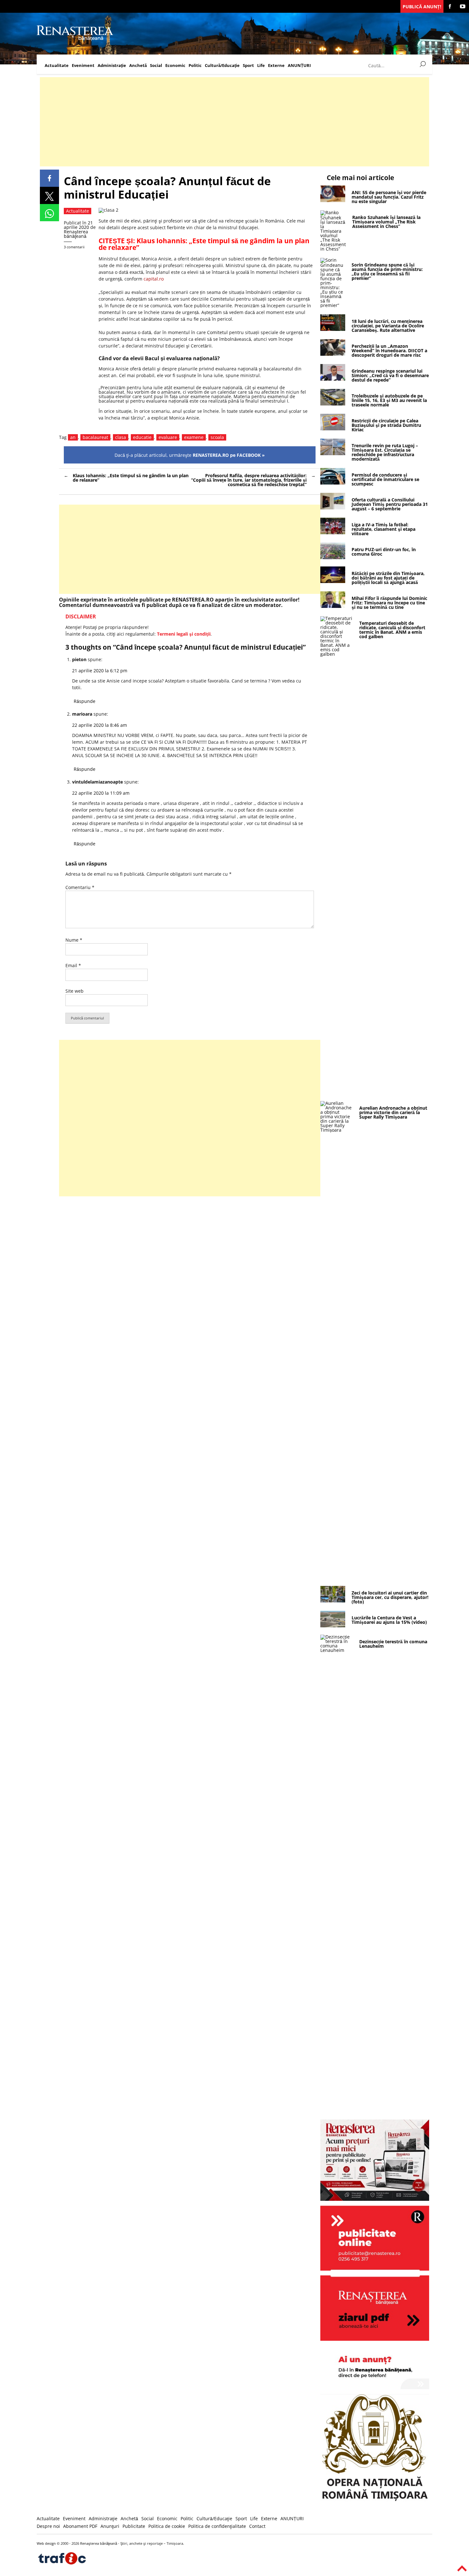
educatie (142, 437)
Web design (46, 2543)
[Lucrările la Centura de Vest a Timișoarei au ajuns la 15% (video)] (333, 1626)
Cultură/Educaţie (222, 66)
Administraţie (112, 66)
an (73, 437)
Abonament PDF (80, 2526)
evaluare (168, 437)
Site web (74, 991)
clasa (121, 437)
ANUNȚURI (299, 66)
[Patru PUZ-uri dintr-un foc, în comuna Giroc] (333, 557)
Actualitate (57, 66)
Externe (276, 66)
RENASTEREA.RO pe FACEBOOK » (229, 455)
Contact (257, 2526)
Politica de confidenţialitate (217, 2526)
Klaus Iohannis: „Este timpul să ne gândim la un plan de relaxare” (204, 244)
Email (73, 965)
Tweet (49, 195)
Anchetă (138, 66)
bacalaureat (95, 437)
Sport (248, 66)
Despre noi (48, 2526)
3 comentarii (74, 247)
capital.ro (154, 279)
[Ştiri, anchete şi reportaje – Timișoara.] (75, 39)
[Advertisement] (231, 122)
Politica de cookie (167, 2526)
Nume (74, 940)
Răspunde (85, 701)
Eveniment (83, 66)
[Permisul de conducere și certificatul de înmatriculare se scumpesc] (333, 483)
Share (49, 178)
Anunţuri (110, 2526)
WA (49, 213)
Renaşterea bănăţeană (76, 234)
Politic (195, 66)
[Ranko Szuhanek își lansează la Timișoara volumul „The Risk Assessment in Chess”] (333, 249)
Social (156, 66)
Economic (175, 66)
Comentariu (80, 887)
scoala (217, 437)
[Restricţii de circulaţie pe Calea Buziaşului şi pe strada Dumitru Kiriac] (333, 429)
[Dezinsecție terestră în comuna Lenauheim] (337, 1650)
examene (194, 437)
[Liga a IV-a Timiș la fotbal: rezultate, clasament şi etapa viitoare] (333, 533)
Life (261, 66)
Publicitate (134, 2526)
